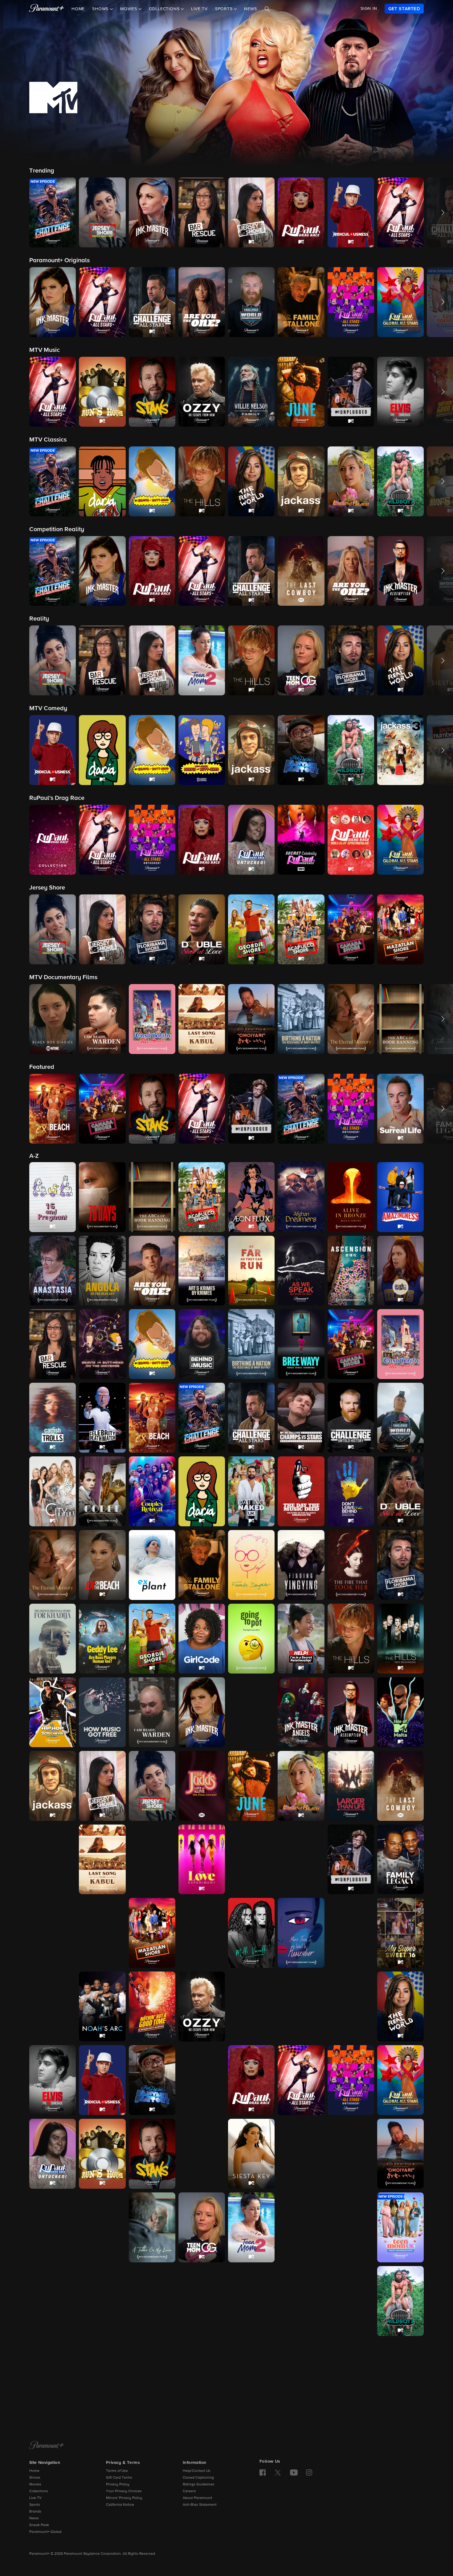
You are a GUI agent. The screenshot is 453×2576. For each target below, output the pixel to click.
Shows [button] (101, 9)
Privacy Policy (118, 2484)
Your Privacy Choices (124, 2491)
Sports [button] (225, 9)
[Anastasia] (53, 1271)
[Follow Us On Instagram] (309, 2472)
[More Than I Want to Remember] (301, 1933)
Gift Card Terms (119, 2478)
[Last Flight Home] (53, 1860)
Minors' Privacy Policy (124, 2498)
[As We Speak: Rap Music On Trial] (301, 1271)
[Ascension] (351, 1271)
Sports (35, 2505)
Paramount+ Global (45, 2532)
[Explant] (152, 1565)
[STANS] (152, 2154)
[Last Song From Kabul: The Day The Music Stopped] (102, 1860)
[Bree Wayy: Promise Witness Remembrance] (301, 1344)
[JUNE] (251, 1786)
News (250, 9)
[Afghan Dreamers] (301, 1197)
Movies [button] (129, 9)
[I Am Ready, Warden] (152, 1712)
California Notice (120, 2505)
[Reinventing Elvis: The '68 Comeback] (53, 2080)
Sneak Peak (39, 2525)
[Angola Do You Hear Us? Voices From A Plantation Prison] (102, 1271)
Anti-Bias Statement (200, 2505)
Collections (39, 2491)
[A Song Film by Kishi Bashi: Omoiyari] (400, 2154)
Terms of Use (117, 2471)
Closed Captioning (198, 2478)
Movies (35, 2484)
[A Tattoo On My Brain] (152, 2227)
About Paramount (198, 2498)
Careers (189, 2491)
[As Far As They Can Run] (251, 1271)
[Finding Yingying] (301, 1565)
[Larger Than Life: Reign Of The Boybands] (351, 1786)
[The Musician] (351, 1933)
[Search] (267, 9)
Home (78, 9)
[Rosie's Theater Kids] (202, 2080)
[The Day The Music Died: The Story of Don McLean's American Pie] (301, 1491)
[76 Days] (102, 1197)
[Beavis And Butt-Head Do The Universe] (102, 1344)
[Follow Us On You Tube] (294, 2472)
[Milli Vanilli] (251, 1933)
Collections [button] (165, 9)
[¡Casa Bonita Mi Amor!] (400, 1344)
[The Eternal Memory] (53, 1565)
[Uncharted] (301, 2301)
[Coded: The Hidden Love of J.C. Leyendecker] (102, 1491)
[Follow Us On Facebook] (263, 2472)
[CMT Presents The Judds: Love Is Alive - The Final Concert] (202, 1786)
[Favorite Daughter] (251, 1565)
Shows (35, 2478)
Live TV (199, 9)
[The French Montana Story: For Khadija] (53, 1639)
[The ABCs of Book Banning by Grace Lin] (152, 1197)
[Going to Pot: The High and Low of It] (251, 1639)
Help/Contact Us (197, 2471)
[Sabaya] (202, 2154)
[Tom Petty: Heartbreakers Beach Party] (152, 2301)
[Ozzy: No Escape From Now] (202, 2006)
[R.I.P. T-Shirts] (351, 2006)
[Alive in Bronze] (351, 1197)
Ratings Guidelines (199, 2484)
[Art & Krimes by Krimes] (202, 1271)
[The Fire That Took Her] (351, 1565)
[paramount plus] (47, 9)
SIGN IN (369, 9)
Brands (35, 2512)
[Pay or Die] (301, 2006)
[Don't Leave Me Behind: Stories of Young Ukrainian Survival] (351, 1491)
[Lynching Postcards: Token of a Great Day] (251, 1860)
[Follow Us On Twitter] (278, 2472)
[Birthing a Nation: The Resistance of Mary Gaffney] (251, 1344)
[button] (53, 212)
